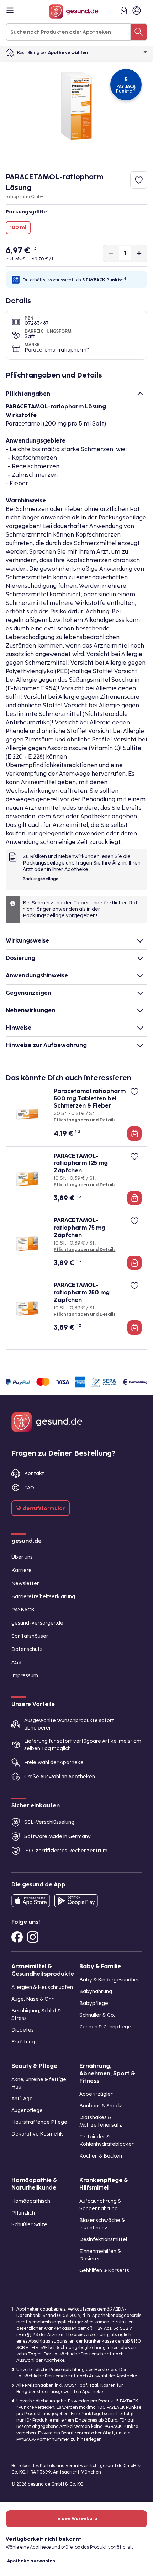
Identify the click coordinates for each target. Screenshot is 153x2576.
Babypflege (94, 2003)
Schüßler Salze (29, 2225)
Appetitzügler (96, 2094)
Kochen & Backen (101, 2156)
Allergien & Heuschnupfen (42, 1987)
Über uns (22, 1557)
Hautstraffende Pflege (39, 2122)
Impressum (25, 1676)
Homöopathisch (31, 2201)
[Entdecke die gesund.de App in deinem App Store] (31, 1901)
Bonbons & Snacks (102, 2106)
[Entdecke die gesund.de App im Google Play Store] (76, 1901)
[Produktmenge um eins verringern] (111, 253)
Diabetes (23, 2030)
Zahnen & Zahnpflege (105, 2027)
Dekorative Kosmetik (37, 2134)
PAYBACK (23, 1610)
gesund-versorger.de (37, 1623)
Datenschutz (27, 1649)
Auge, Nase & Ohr (33, 1999)
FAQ (29, 1488)
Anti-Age (22, 2099)
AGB (17, 1662)
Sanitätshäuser (30, 1636)
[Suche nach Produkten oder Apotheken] (139, 32)
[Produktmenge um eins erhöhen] (139, 253)
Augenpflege (27, 2110)
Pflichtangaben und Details (85, 1120)
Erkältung (23, 2042)
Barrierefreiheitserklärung (43, 1597)
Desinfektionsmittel (103, 2240)
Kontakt (34, 1474)
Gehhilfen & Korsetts (104, 2271)
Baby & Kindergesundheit (110, 1980)
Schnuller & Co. (97, 2015)
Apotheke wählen (68, 53)
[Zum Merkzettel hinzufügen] (139, 180)
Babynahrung (96, 1992)
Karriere (22, 1570)
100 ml (18, 228)
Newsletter (25, 1583)
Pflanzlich (23, 2213)
